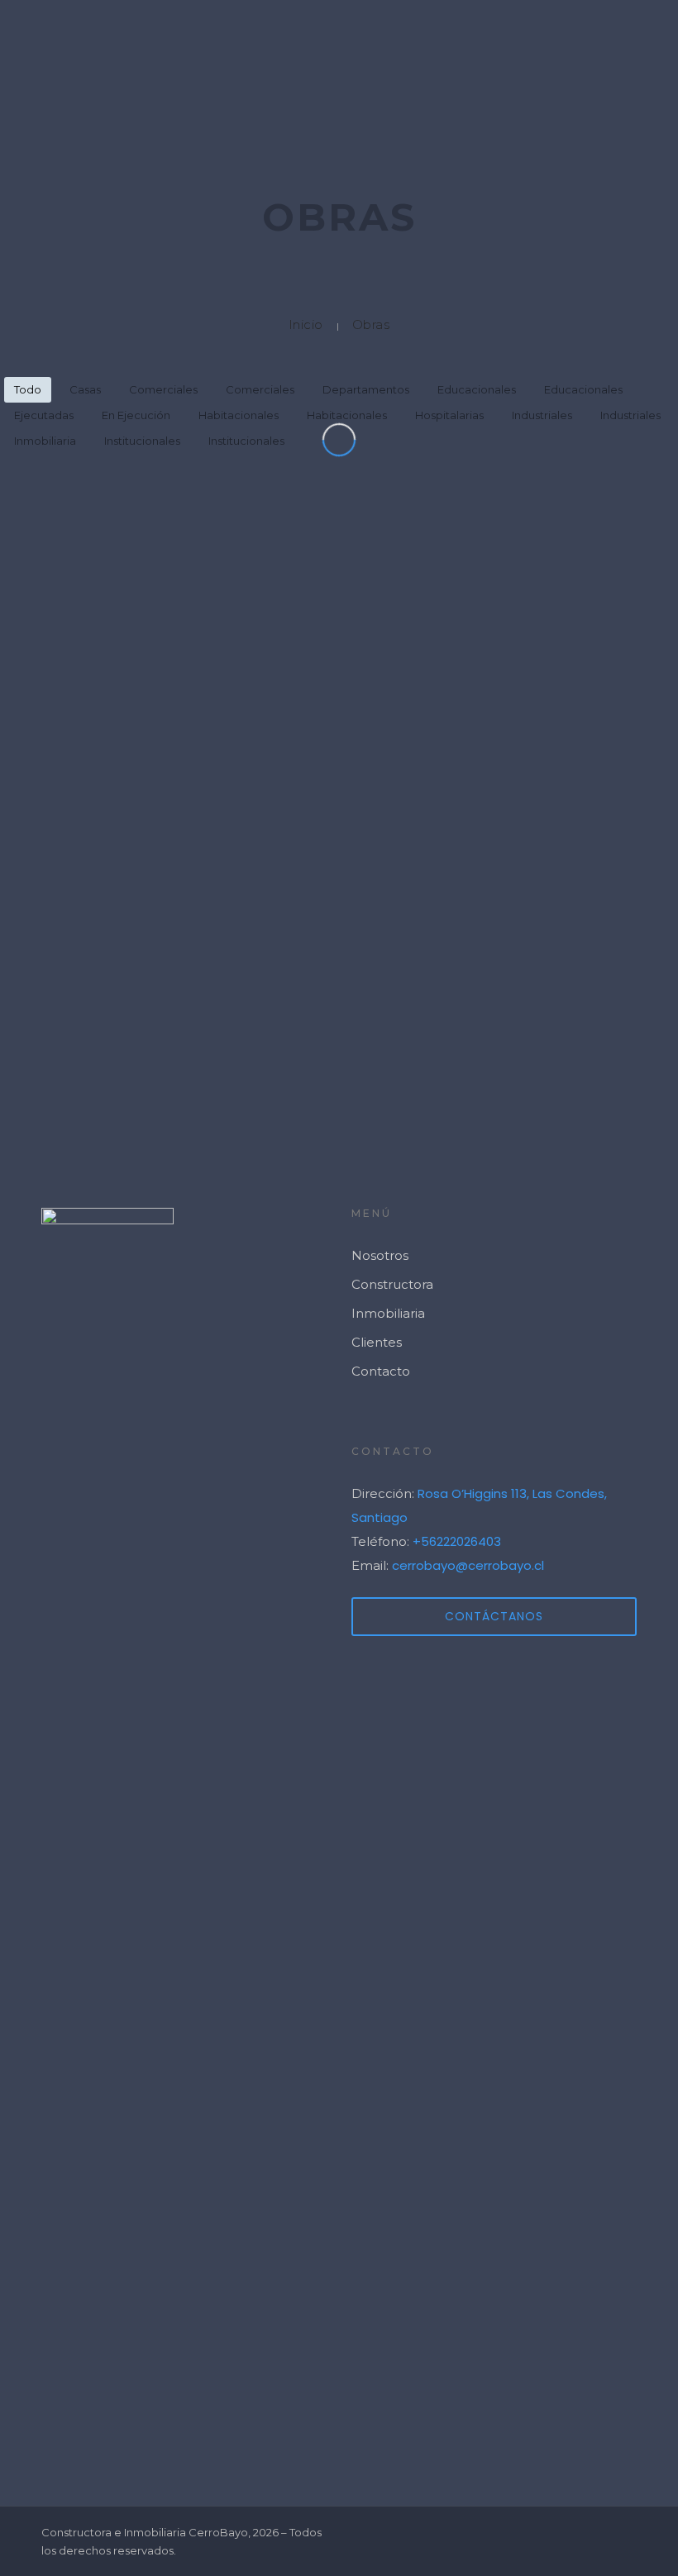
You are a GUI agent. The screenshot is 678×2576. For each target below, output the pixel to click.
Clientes (377, 1342)
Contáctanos (494, 1616)
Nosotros (380, 1255)
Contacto (381, 1371)
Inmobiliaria (388, 1313)
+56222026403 (457, 1541)
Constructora (392, 1284)
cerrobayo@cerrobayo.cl (468, 1565)
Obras (371, 324)
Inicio (306, 324)
